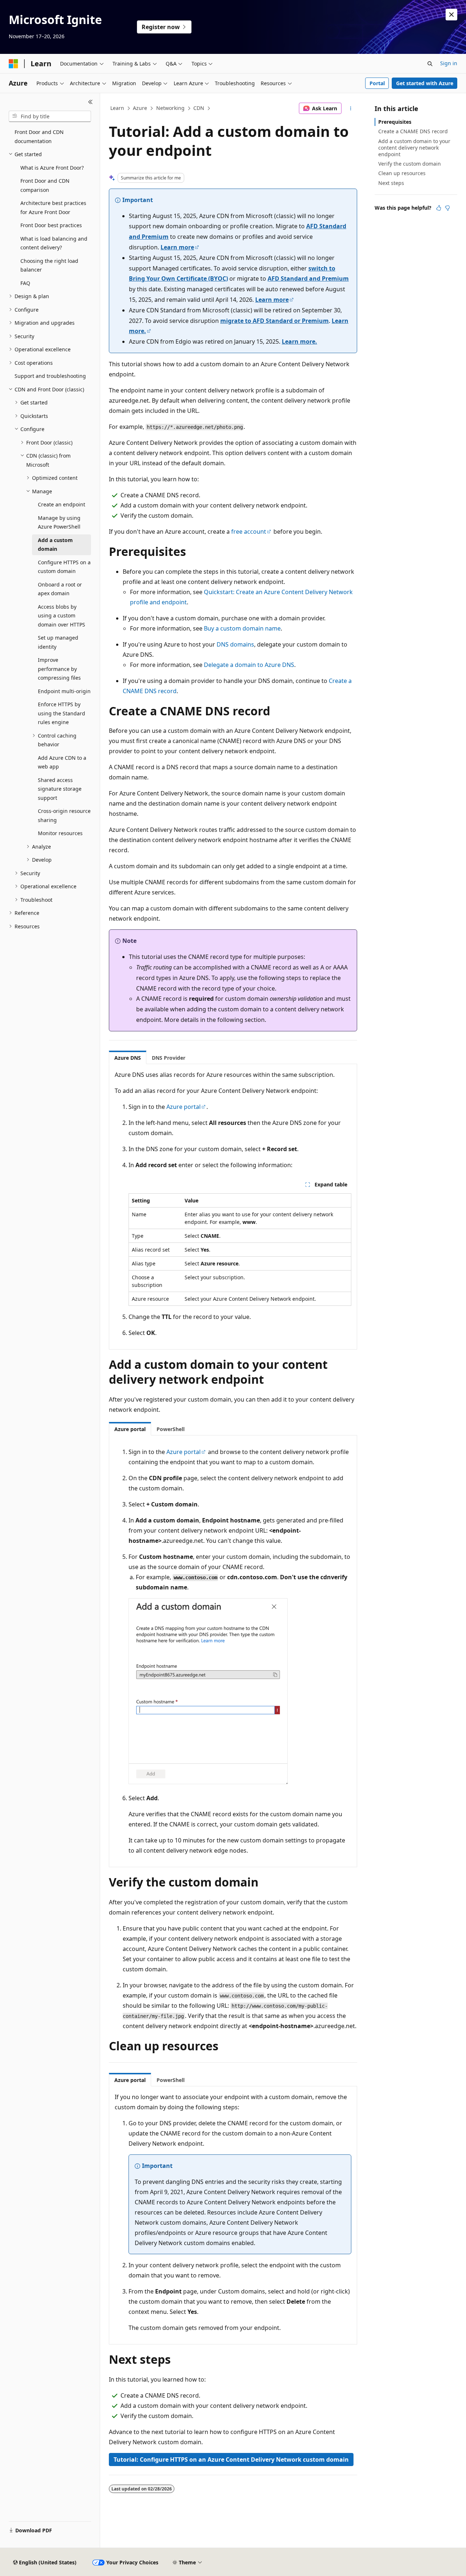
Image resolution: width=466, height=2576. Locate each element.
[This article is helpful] (439, 208)
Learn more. (299, 341)
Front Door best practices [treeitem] (51, 225)
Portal (377, 83)
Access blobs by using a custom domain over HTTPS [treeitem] (62, 616)
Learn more (177, 247)
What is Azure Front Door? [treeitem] (52, 168)
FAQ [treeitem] (25, 283)
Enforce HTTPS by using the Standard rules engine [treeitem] (62, 713)
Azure (140, 108)
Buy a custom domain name (242, 628)
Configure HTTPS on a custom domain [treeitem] (64, 567)
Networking (170, 108)
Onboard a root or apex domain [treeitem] (60, 589)
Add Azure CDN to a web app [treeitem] (62, 762)
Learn (117, 108)
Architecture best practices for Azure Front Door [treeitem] (53, 208)
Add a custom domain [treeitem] (55, 545)
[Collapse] (90, 102)
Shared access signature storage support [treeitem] (60, 789)
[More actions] (351, 108)
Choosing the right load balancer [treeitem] (49, 265)
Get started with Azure (425, 83)
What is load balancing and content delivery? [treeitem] (54, 243)
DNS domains (235, 644)
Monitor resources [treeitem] (60, 833)
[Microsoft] (13, 64)
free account (249, 532)
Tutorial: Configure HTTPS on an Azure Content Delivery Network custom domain (231, 2460)
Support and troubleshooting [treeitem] (50, 376)
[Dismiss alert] (451, 15)
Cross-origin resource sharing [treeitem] (64, 815)
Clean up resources (402, 173)
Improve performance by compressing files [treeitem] (59, 669)
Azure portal (183, 1107)
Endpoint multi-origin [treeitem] (64, 691)
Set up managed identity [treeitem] (58, 642)
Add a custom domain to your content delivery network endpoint (414, 148)
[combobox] (50, 116)
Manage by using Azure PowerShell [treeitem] (59, 522)
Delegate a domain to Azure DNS (249, 665)
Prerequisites (395, 122)
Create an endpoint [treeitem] (62, 504)
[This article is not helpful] (447, 208)
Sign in (449, 63)
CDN (199, 108)
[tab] (128, 1058)
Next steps (391, 183)
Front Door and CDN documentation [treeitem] (39, 137)
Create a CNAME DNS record (413, 131)
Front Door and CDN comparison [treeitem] (45, 185)
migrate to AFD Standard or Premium (275, 321)
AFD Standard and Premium (308, 278)
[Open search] (430, 64)
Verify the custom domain (410, 164)
